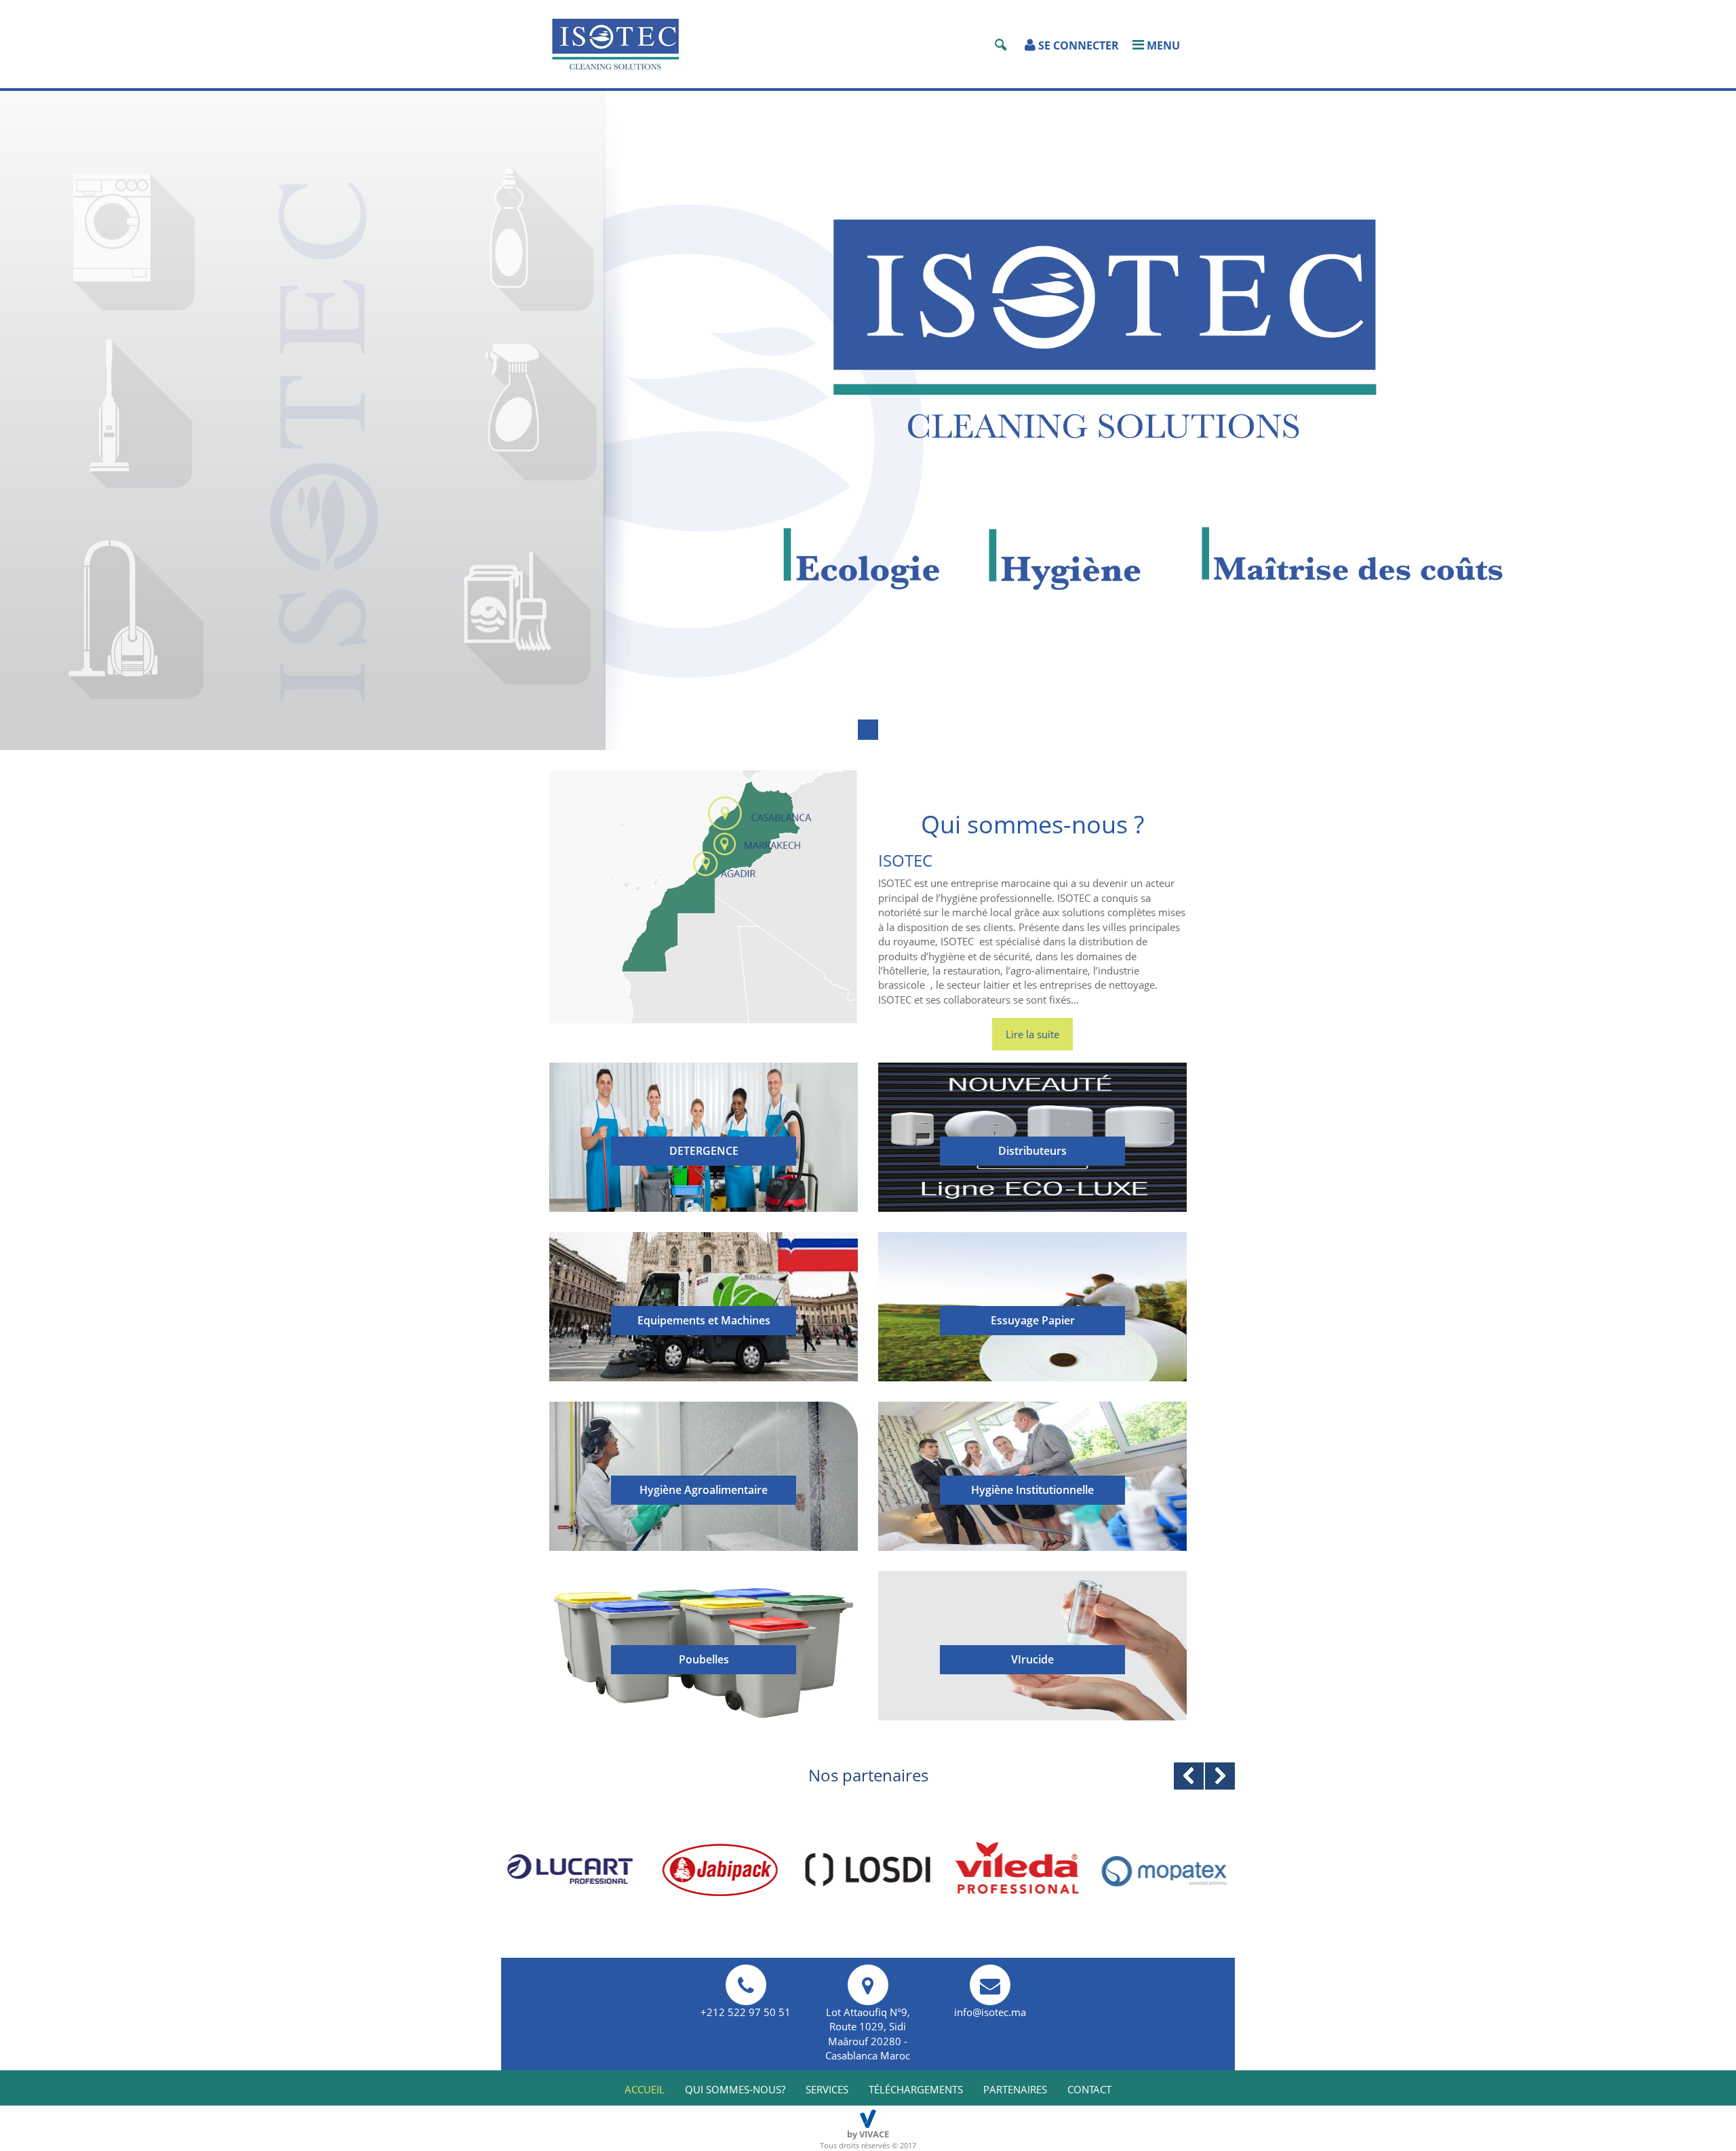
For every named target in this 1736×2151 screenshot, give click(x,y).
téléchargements (916, 2089)
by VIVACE (868, 2134)
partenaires (1015, 2089)
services (827, 2089)
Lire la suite (1032, 1034)
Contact (1089, 2089)
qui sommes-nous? (735, 2089)
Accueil (645, 2089)
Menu (1162, 45)
